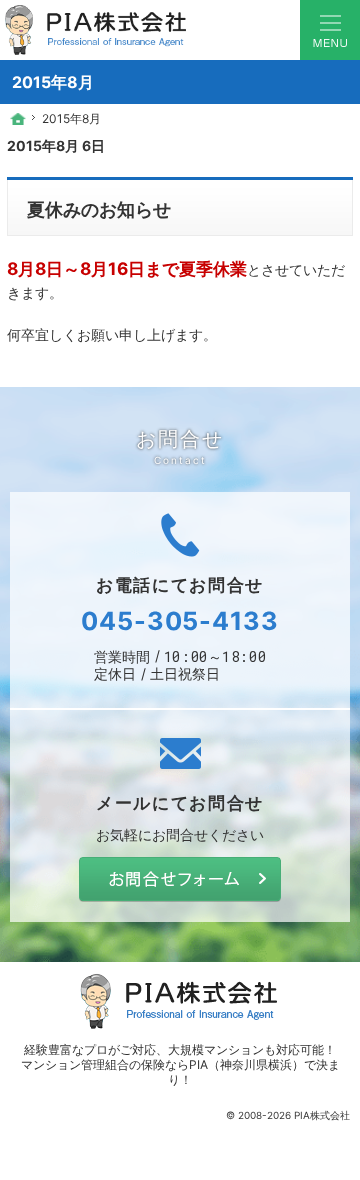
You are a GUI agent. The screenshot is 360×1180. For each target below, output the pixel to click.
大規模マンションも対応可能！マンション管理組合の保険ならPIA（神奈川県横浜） (179, 1057)
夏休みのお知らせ (99, 209)
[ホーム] (18, 119)
